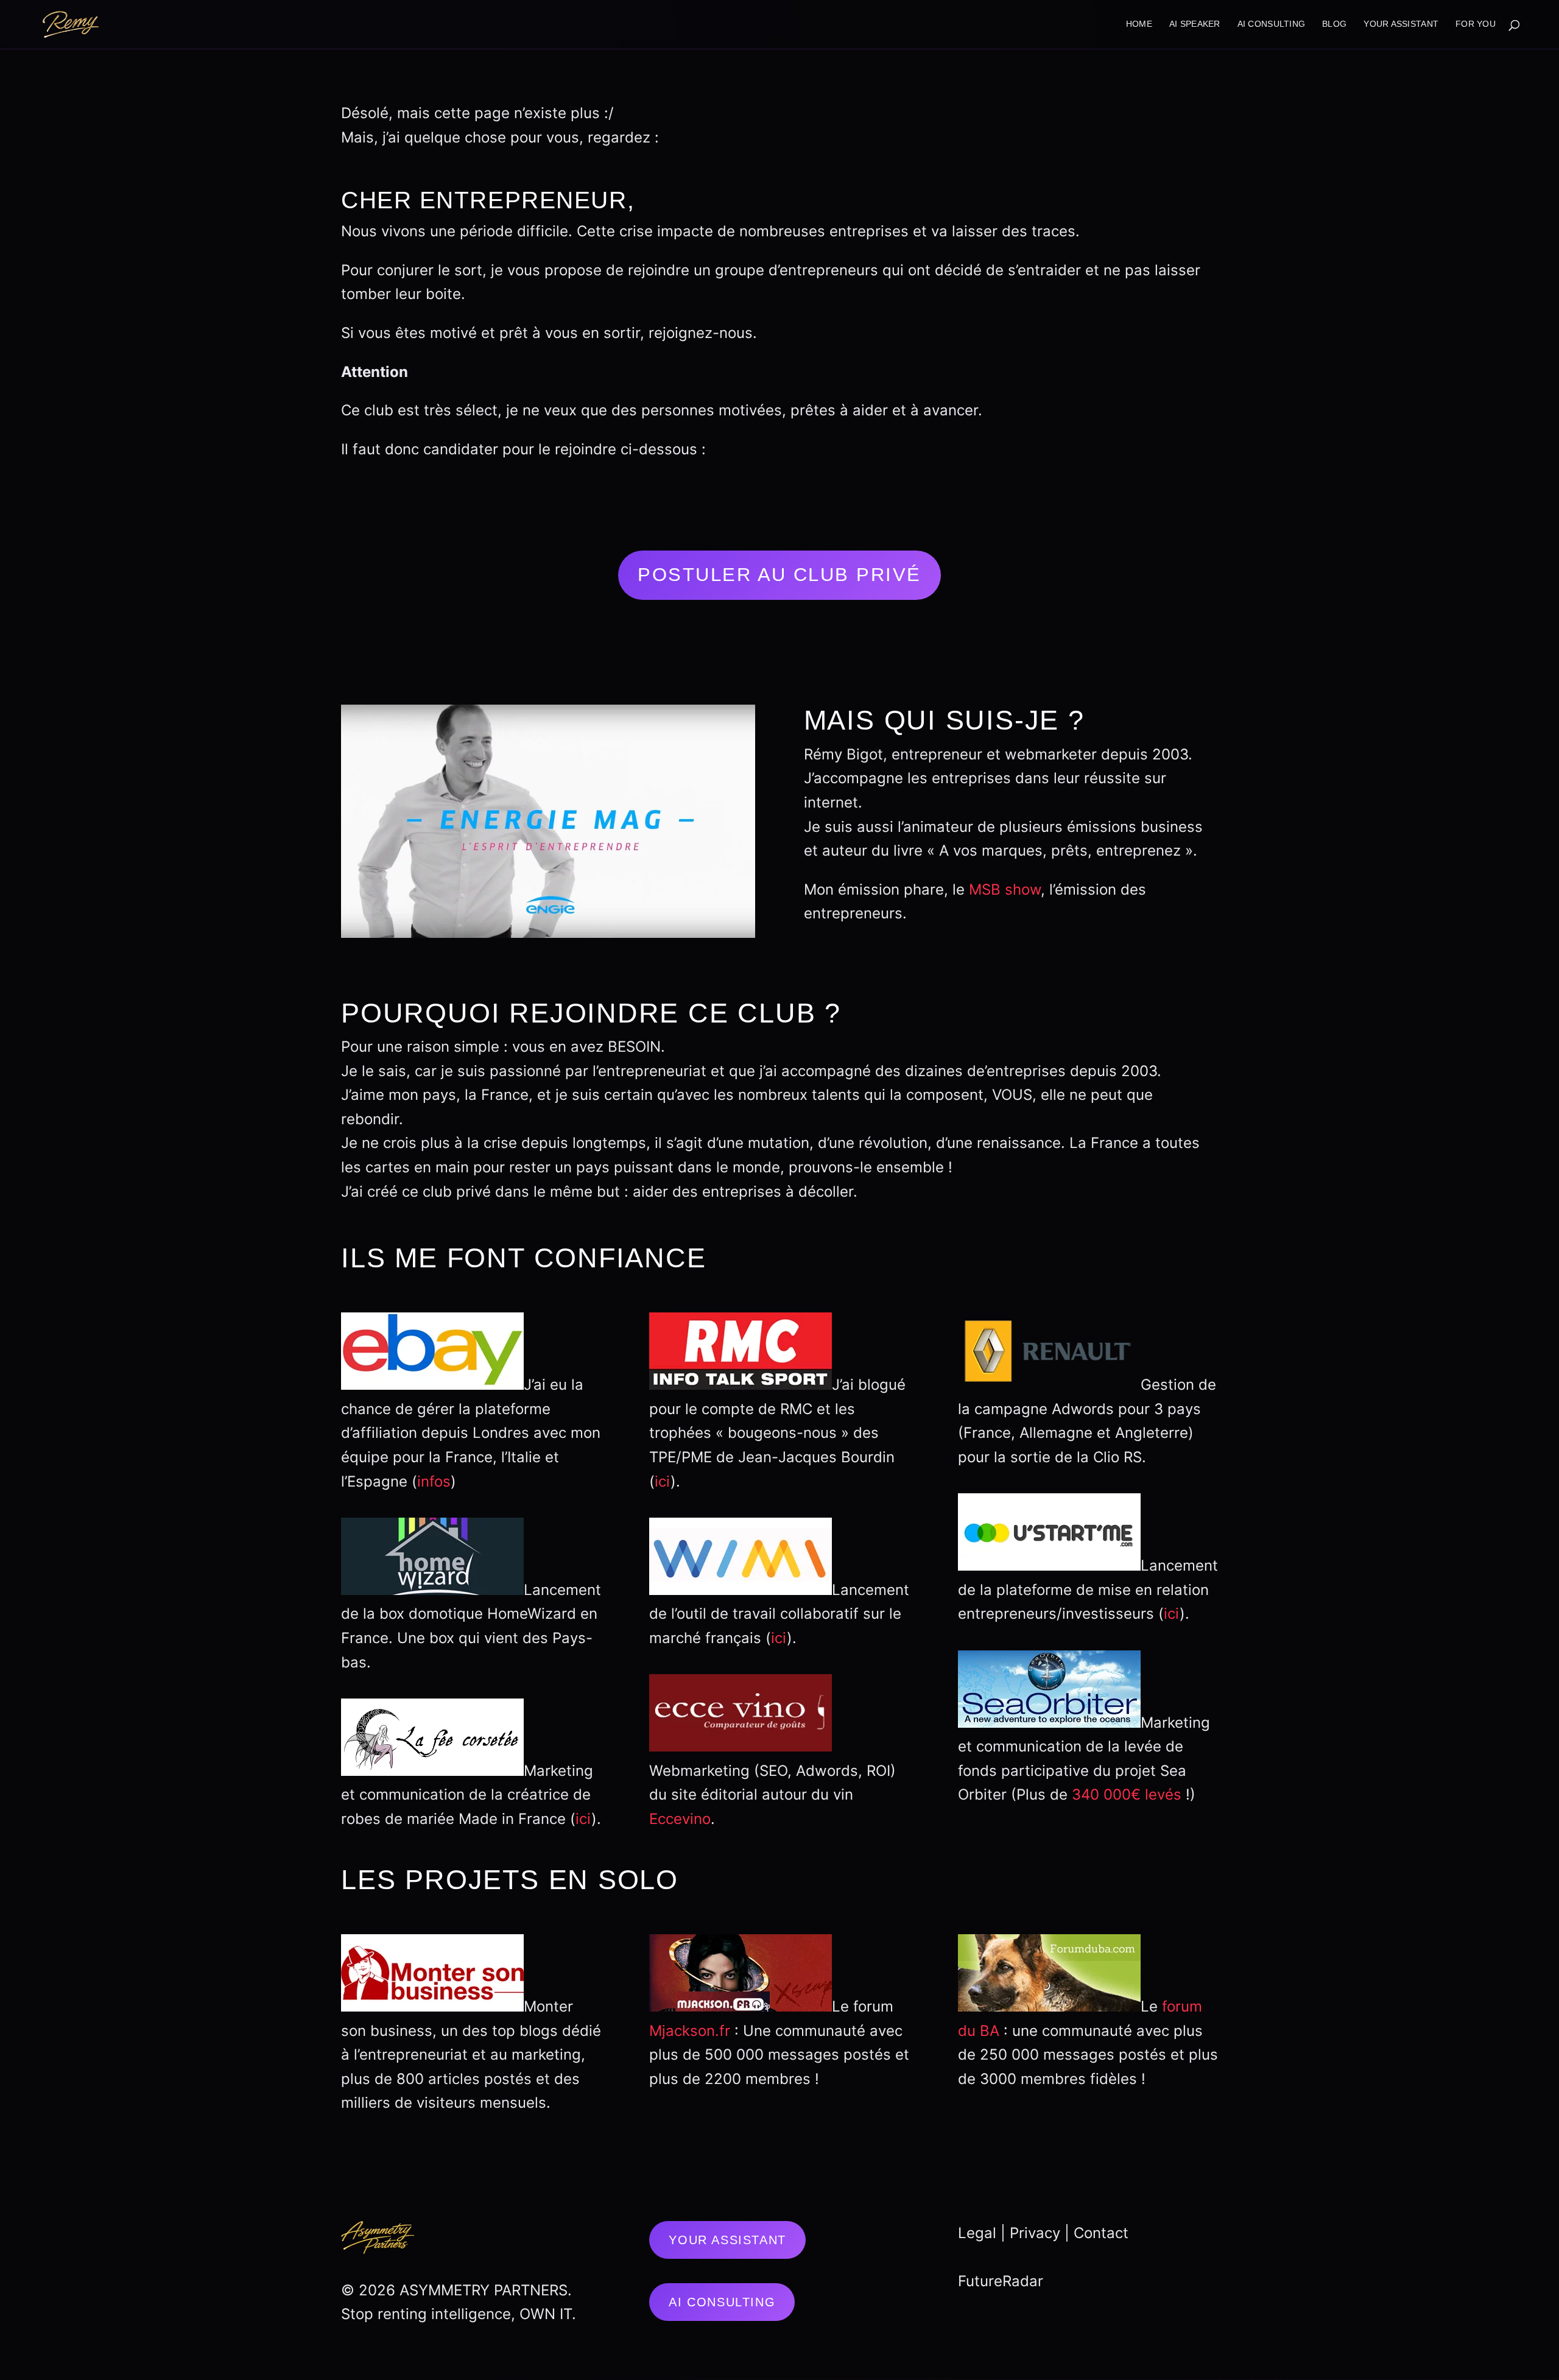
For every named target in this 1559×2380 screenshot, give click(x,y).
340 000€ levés (1127, 1794)
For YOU (1476, 24)
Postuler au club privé (779, 575)
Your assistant (727, 2240)
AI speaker (1195, 24)
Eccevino (680, 1819)
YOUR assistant (1401, 24)
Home (1139, 24)
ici (583, 1819)
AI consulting (1272, 24)
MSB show (1005, 889)
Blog (1334, 24)
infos (434, 1481)
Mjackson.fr (690, 2031)
